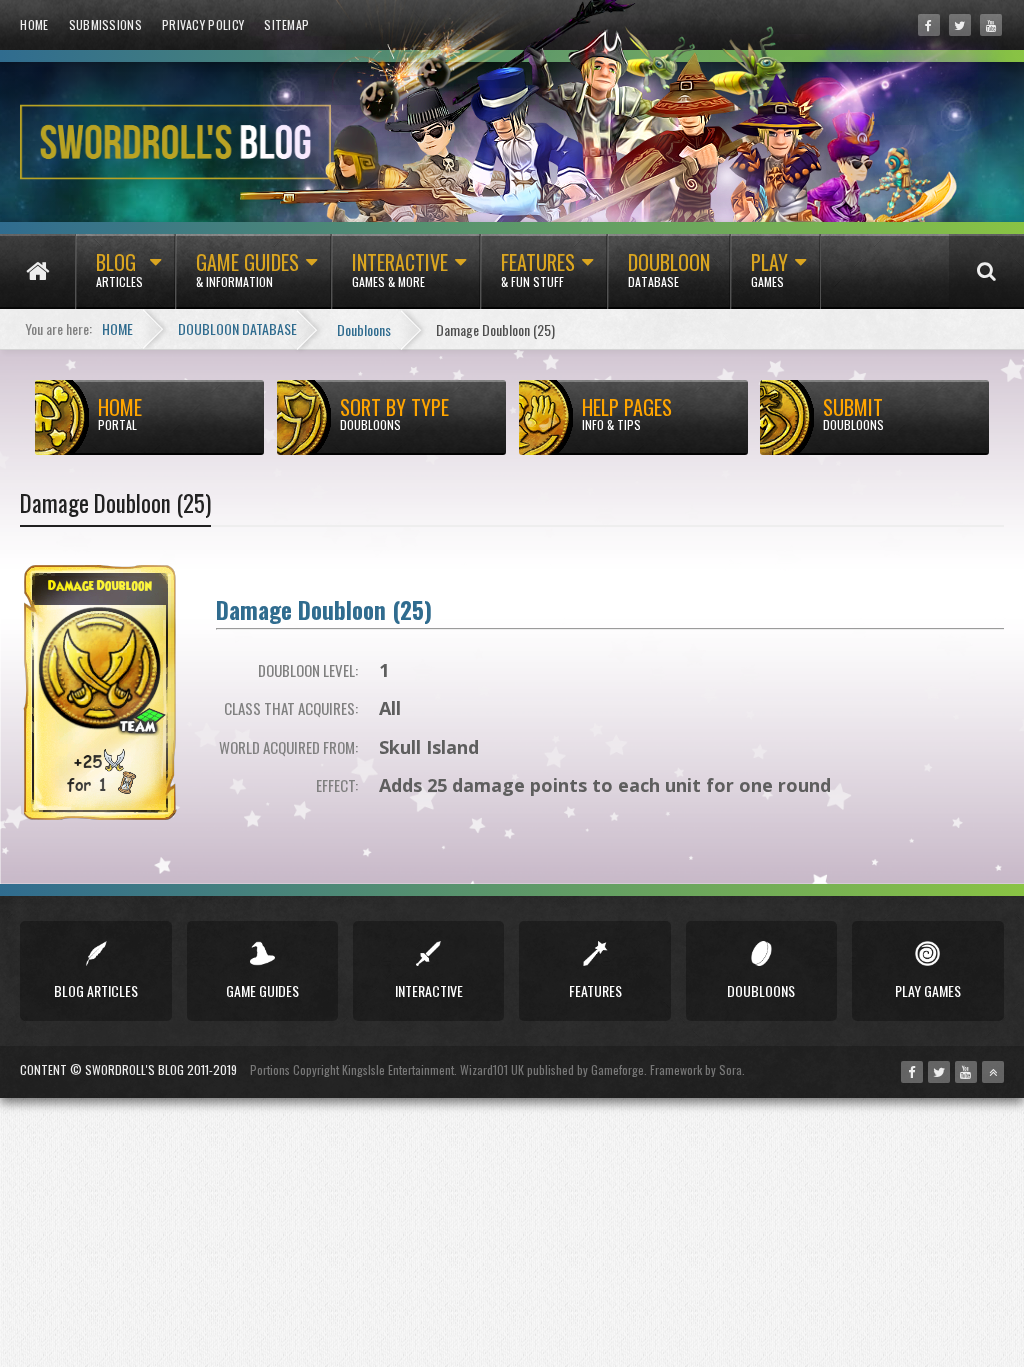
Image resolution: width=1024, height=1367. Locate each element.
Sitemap (286, 24)
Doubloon (669, 268)
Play (769, 268)
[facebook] (929, 25)
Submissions (105, 24)
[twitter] (960, 25)
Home (34, 24)
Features (538, 268)
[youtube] (991, 25)
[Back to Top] (993, 1072)
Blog (119, 268)
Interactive (400, 268)
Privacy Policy (203, 24)
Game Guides (247, 268)
